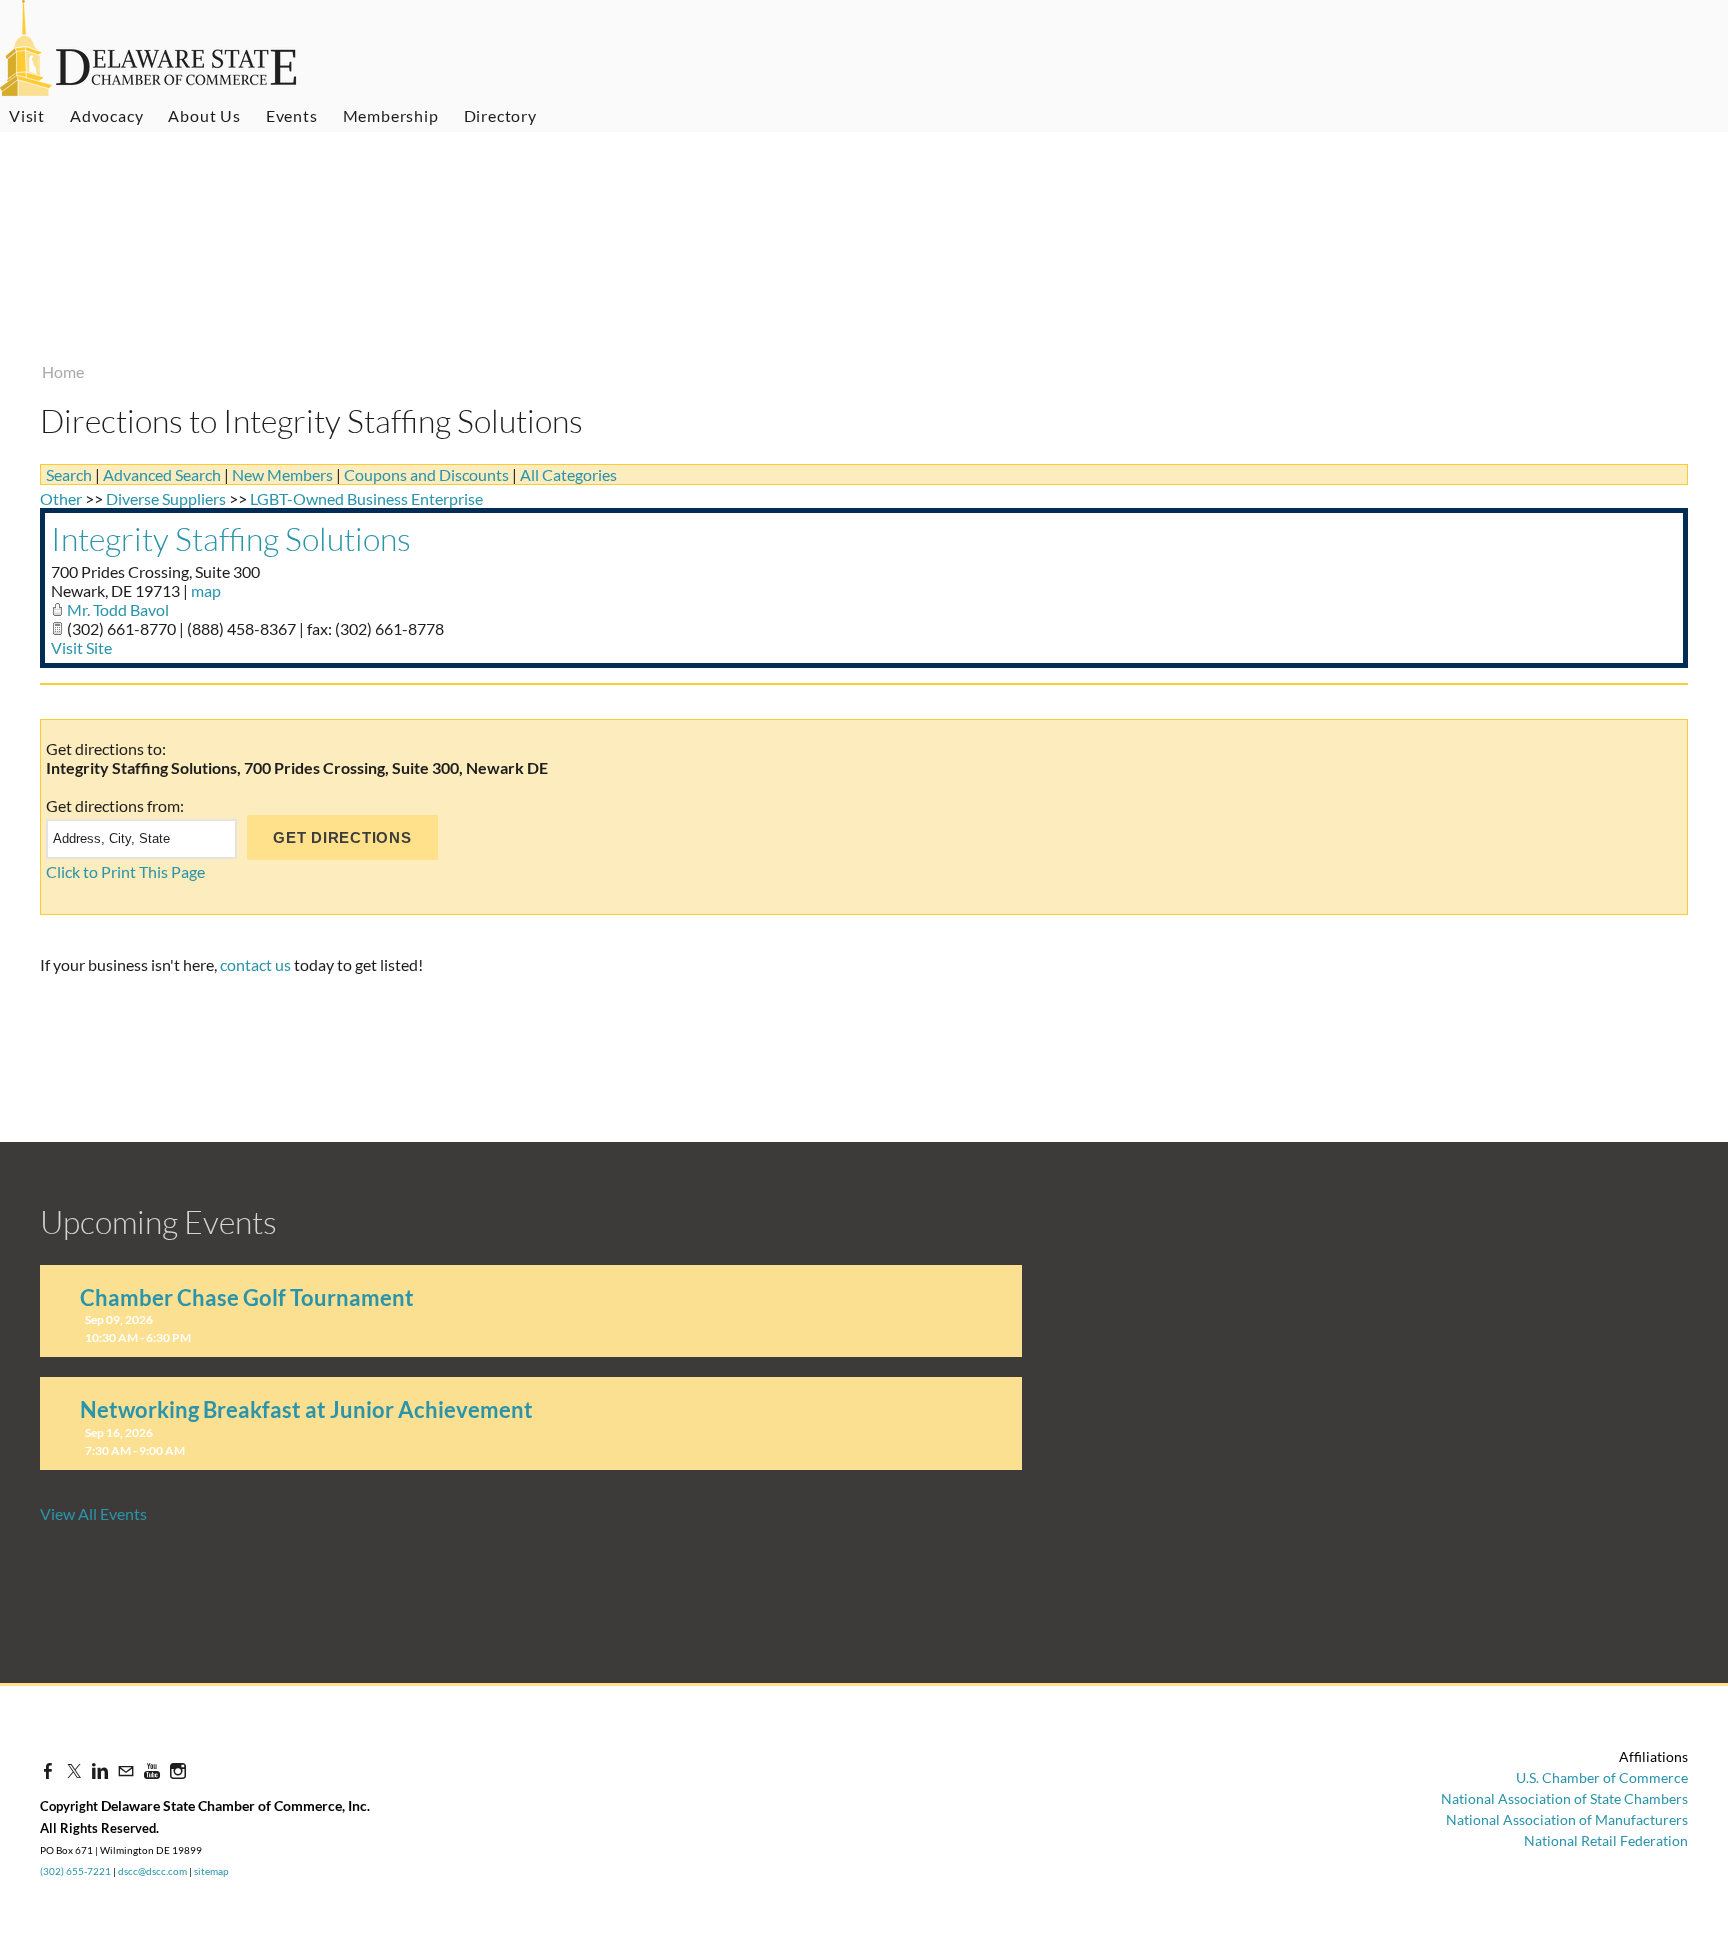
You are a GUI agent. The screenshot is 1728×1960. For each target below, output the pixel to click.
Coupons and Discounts (426, 474)
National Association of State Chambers (1564, 1798)
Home (63, 371)
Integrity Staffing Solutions (231, 538)
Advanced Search (162, 474)
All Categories (568, 474)
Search (69, 474)
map (206, 590)
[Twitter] (74, 1770)
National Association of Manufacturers (1567, 1819)
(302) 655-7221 (75, 1871)
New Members (282, 474)
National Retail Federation (1606, 1840)
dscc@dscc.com (152, 1871)
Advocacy (106, 115)
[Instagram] (178, 1770)
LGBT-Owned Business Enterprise (366, 498)
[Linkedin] (100, 1770)
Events (292, 115)
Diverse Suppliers (166, 498)
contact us (255, 964)
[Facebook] (48, 1770)
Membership (391, 115)
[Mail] (126, 1770)
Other (61, 498)
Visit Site (81, 647)
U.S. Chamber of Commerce (1602, 1777)
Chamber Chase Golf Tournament (247, 1297)
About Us (204, 115)
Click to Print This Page (125, 871)
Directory (500, 115)
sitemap (211, 1871)
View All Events (93, 1513)
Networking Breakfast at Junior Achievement (306, 1409)
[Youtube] (152, 1770)
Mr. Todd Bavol (118, 609)
